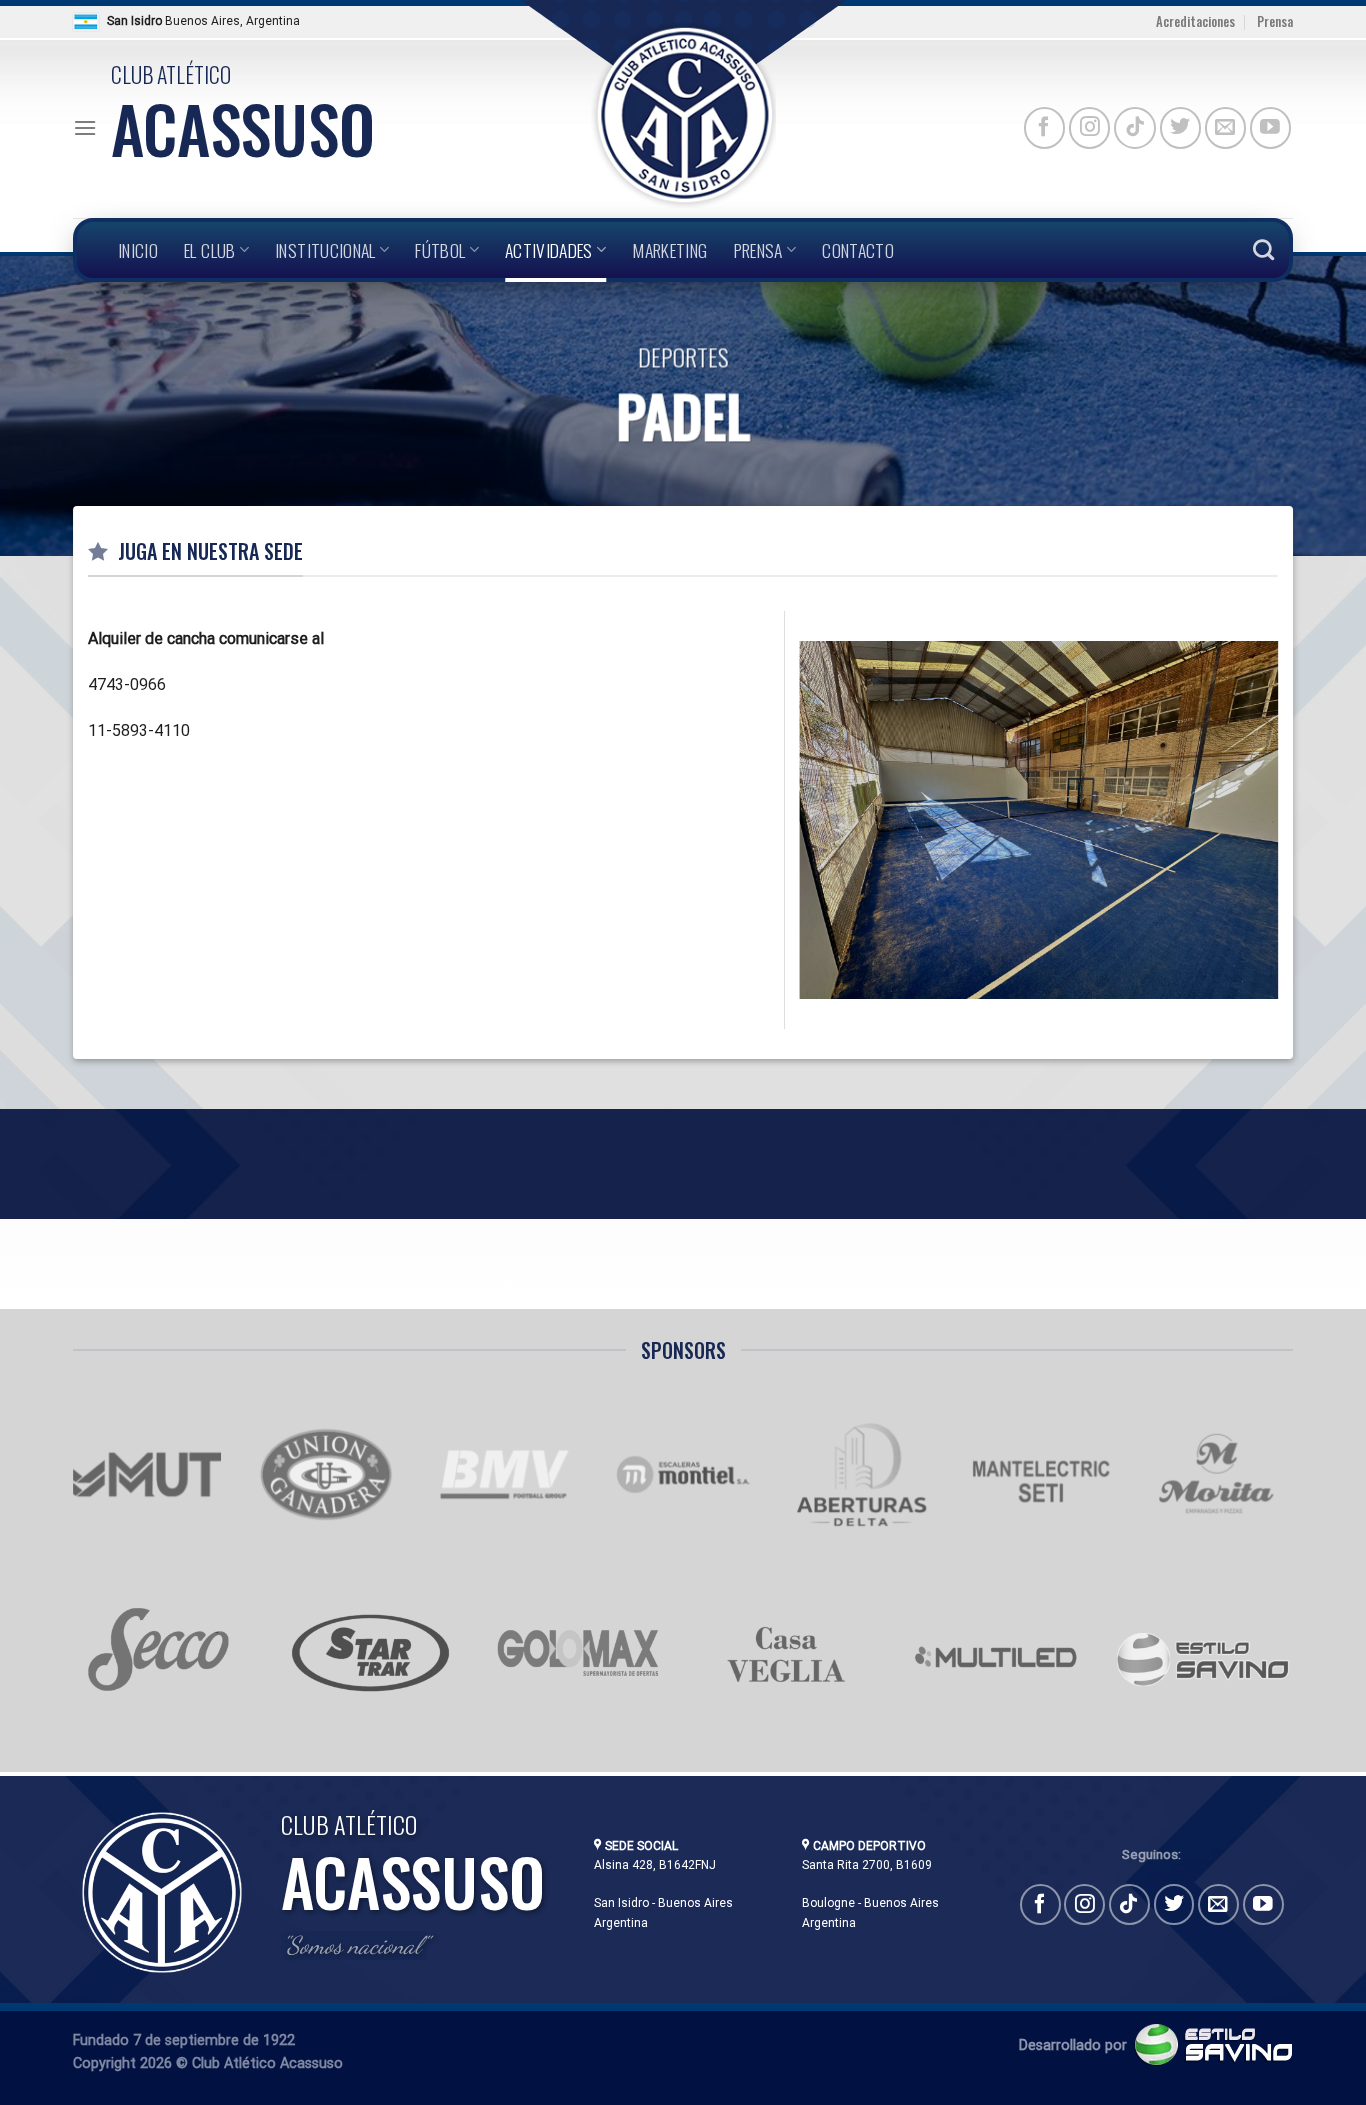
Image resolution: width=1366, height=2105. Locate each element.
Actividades (549, 250)
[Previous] (796, 818)
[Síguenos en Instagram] (1089, 128)
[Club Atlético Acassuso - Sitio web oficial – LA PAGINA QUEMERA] (683, 115)
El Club (209, 250)
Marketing (669, 250)
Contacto (858, 250)
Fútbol (440, 250)
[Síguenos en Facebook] (1044, 128)
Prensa (1275, 21)
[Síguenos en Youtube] (1270, 128)
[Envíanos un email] (1225, 128)
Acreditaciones (1195, 21)
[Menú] (85, 127)
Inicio (138, 250)
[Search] (1263, 249)
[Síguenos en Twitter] (1180, 128)
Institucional (325, 250)
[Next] (1282, 818)
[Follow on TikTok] (1134, 128)
